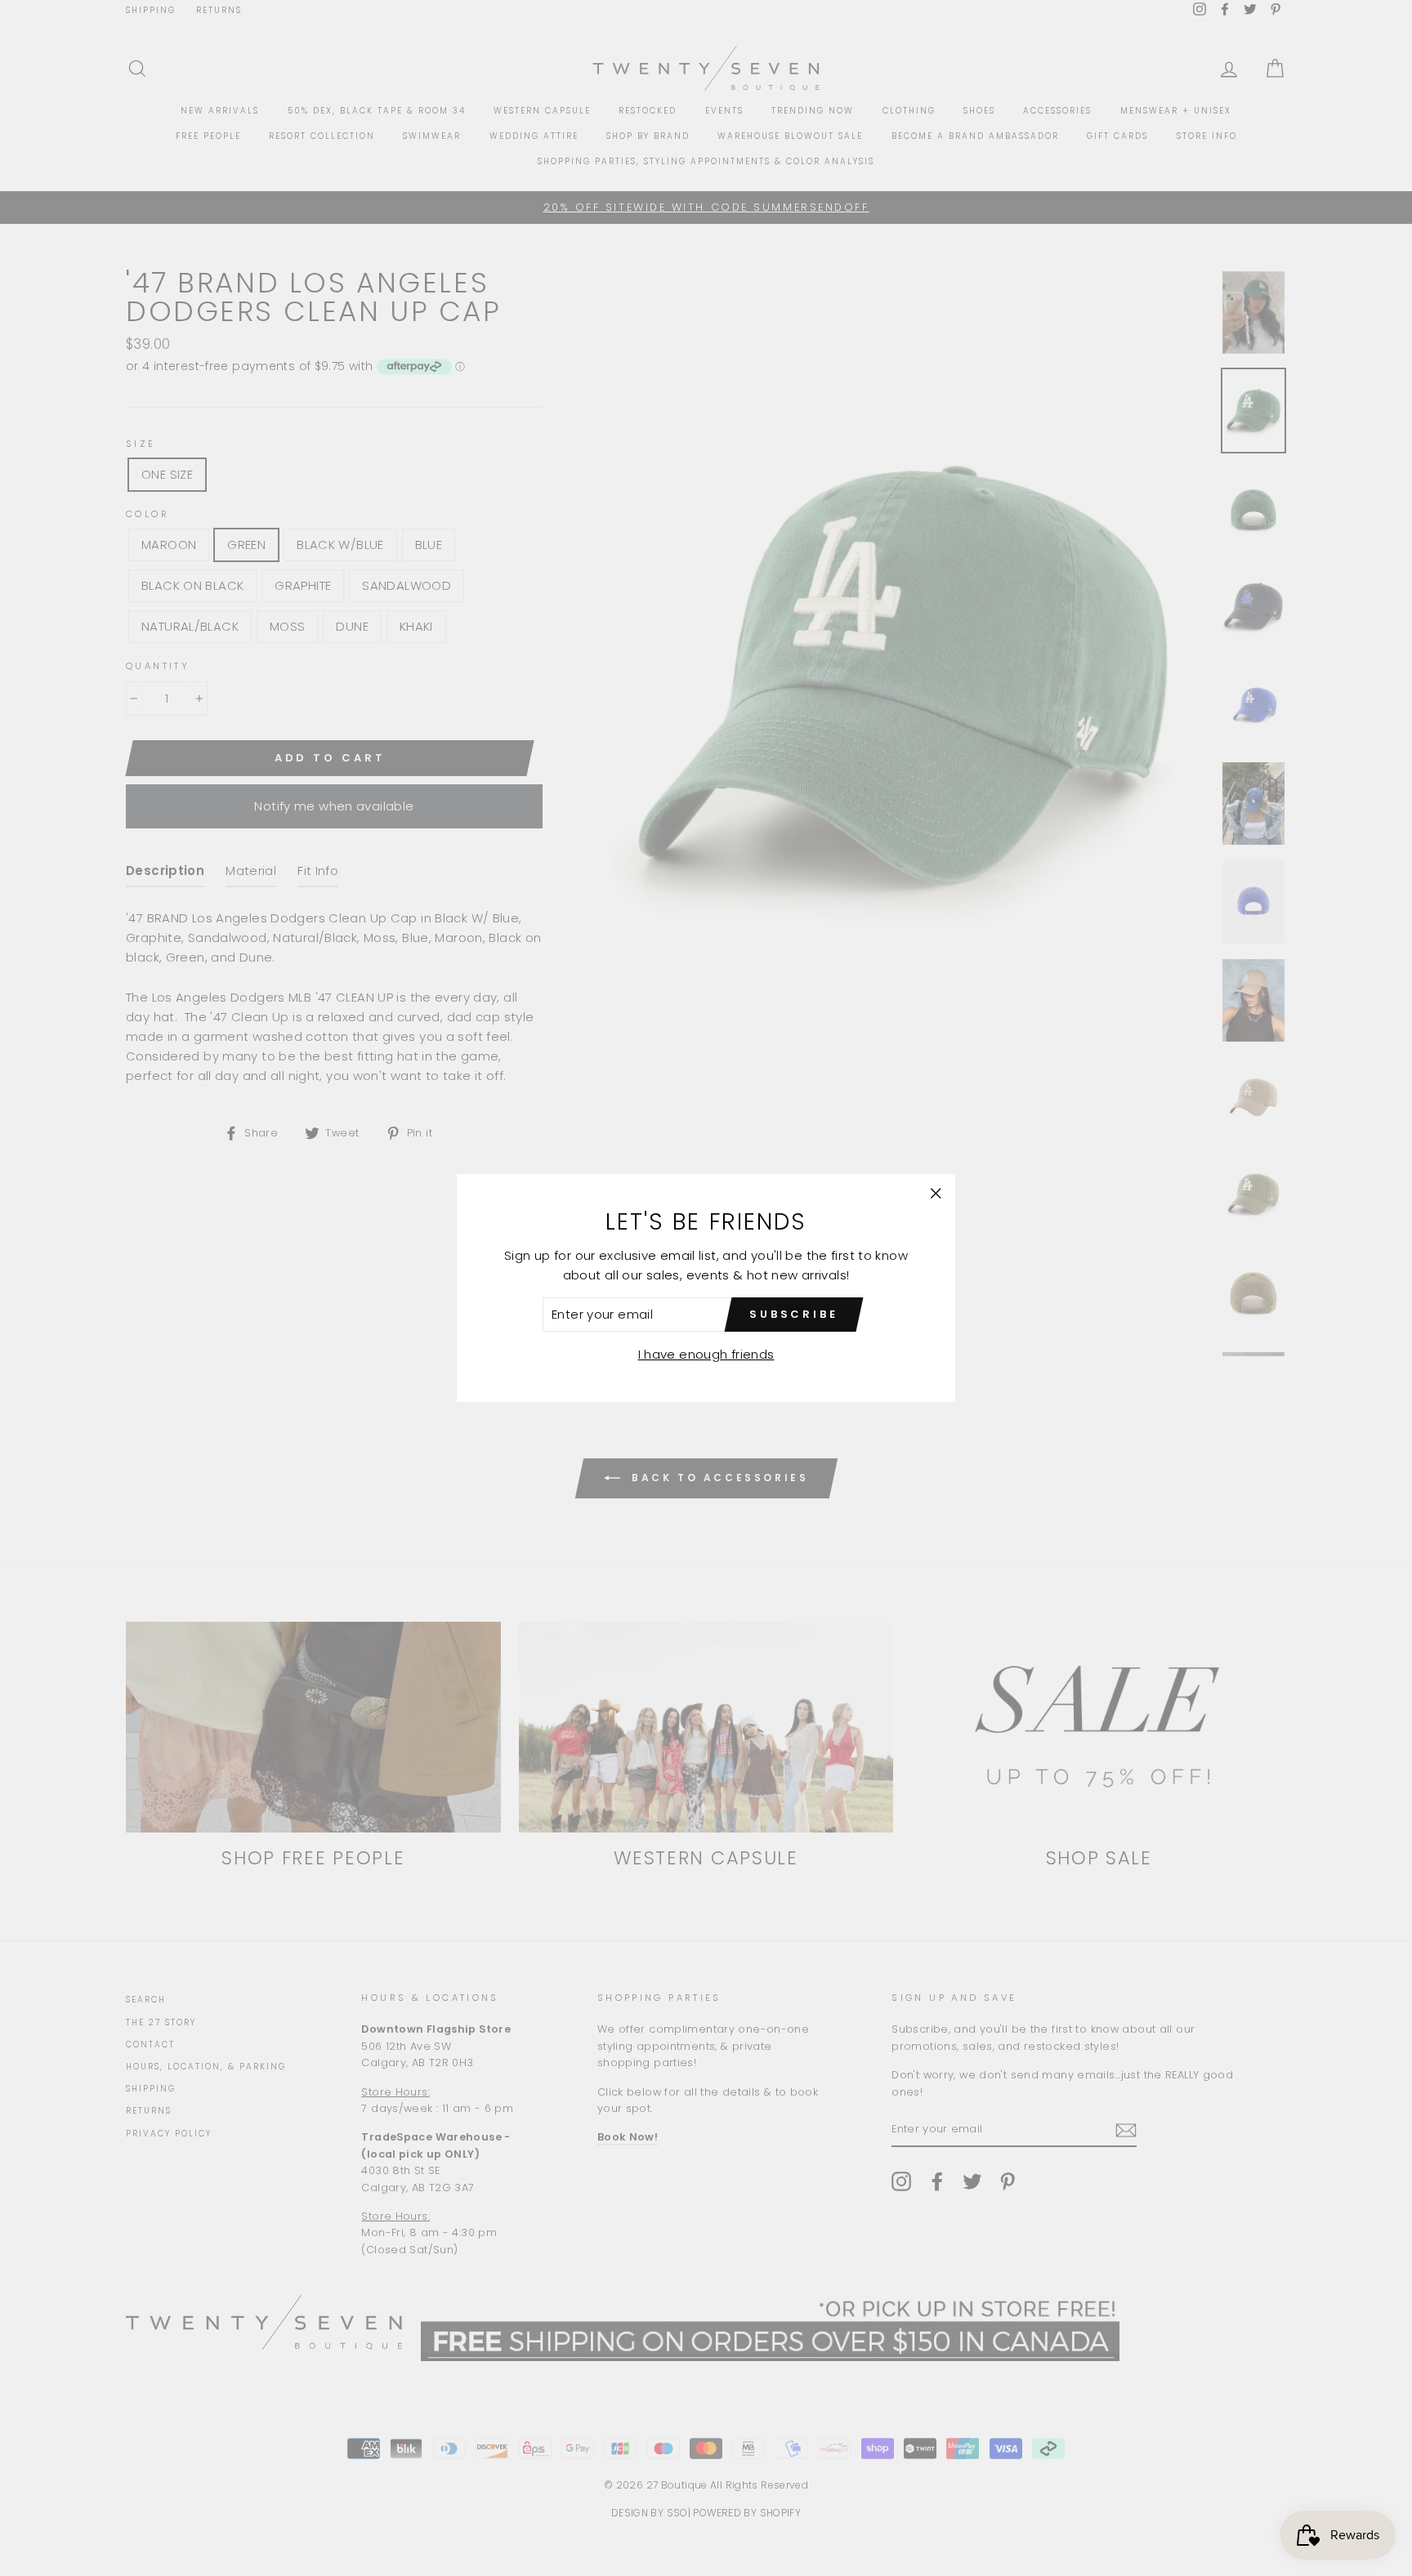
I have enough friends (706, 1354)
